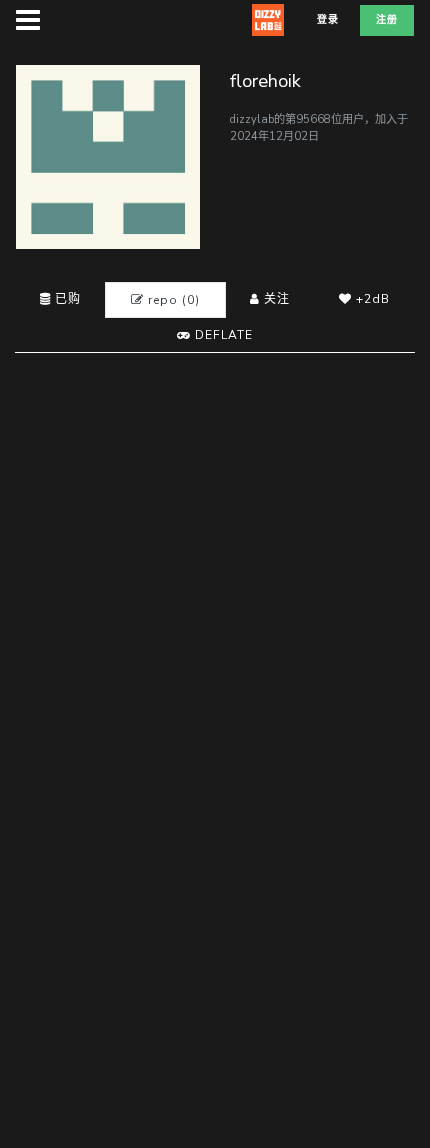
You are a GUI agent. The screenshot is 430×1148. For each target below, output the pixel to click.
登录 (328, 20)
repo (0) (172, 300)
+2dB (371, 299)
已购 (66, 299)
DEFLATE (222, 335)
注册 (387, 20)
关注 (275, 299)
